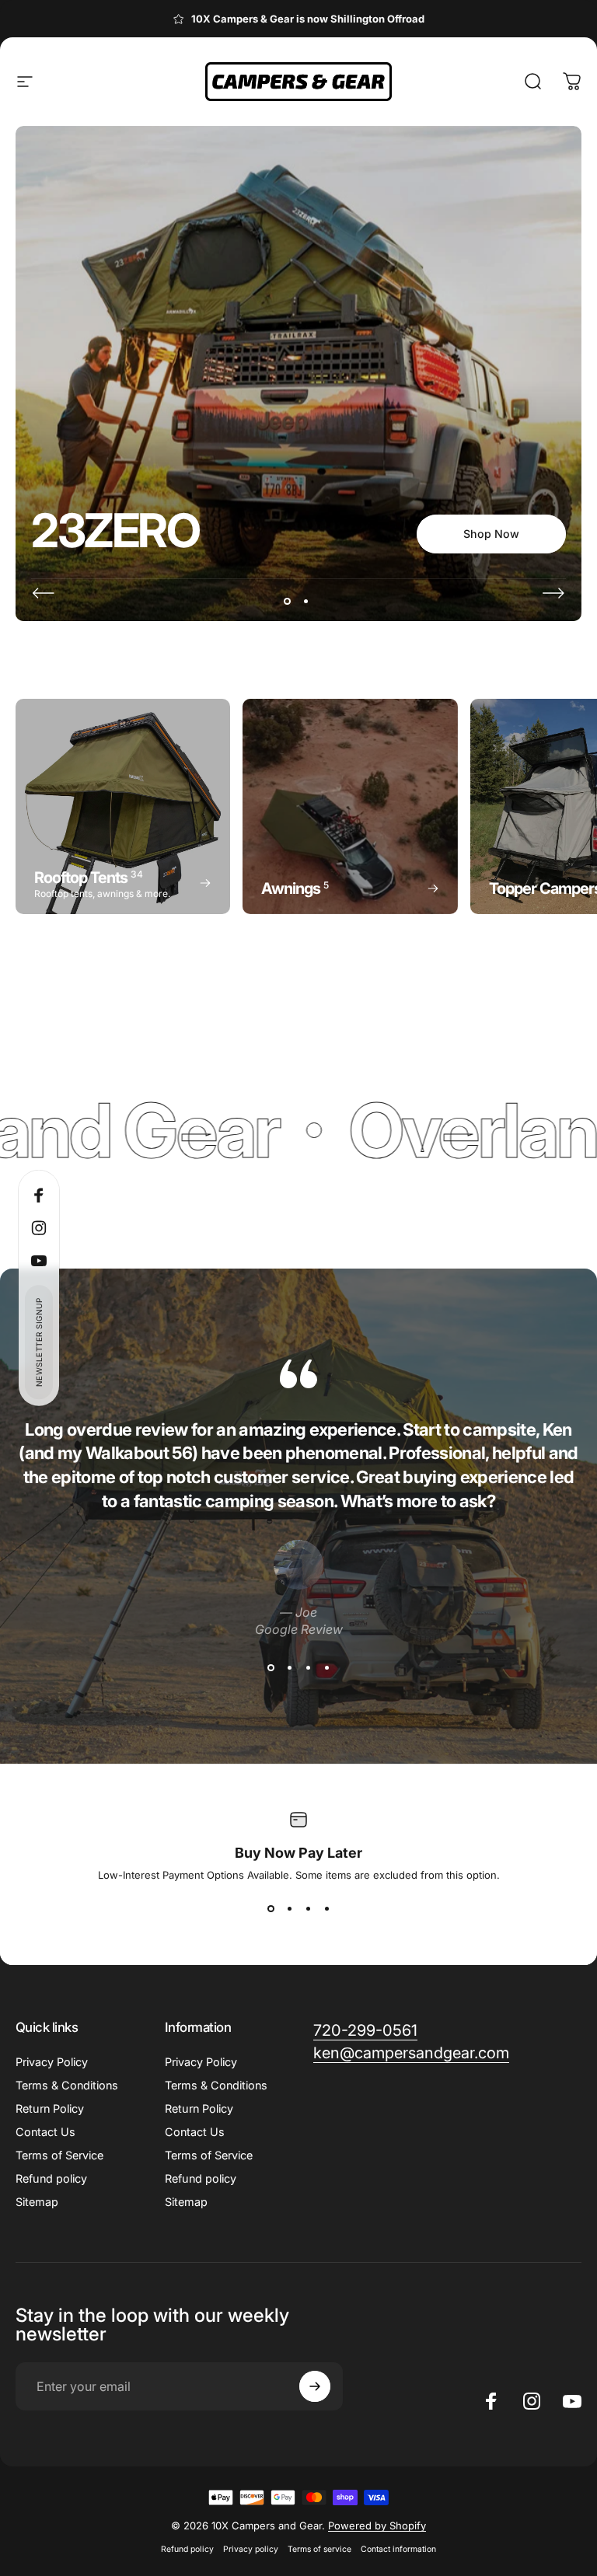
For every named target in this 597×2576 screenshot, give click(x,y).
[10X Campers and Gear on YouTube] (290, 2522)
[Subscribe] (526, 2425)
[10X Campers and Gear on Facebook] (222, 2522)
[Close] (539, 2320)
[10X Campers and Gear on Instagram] (256, 2522)
